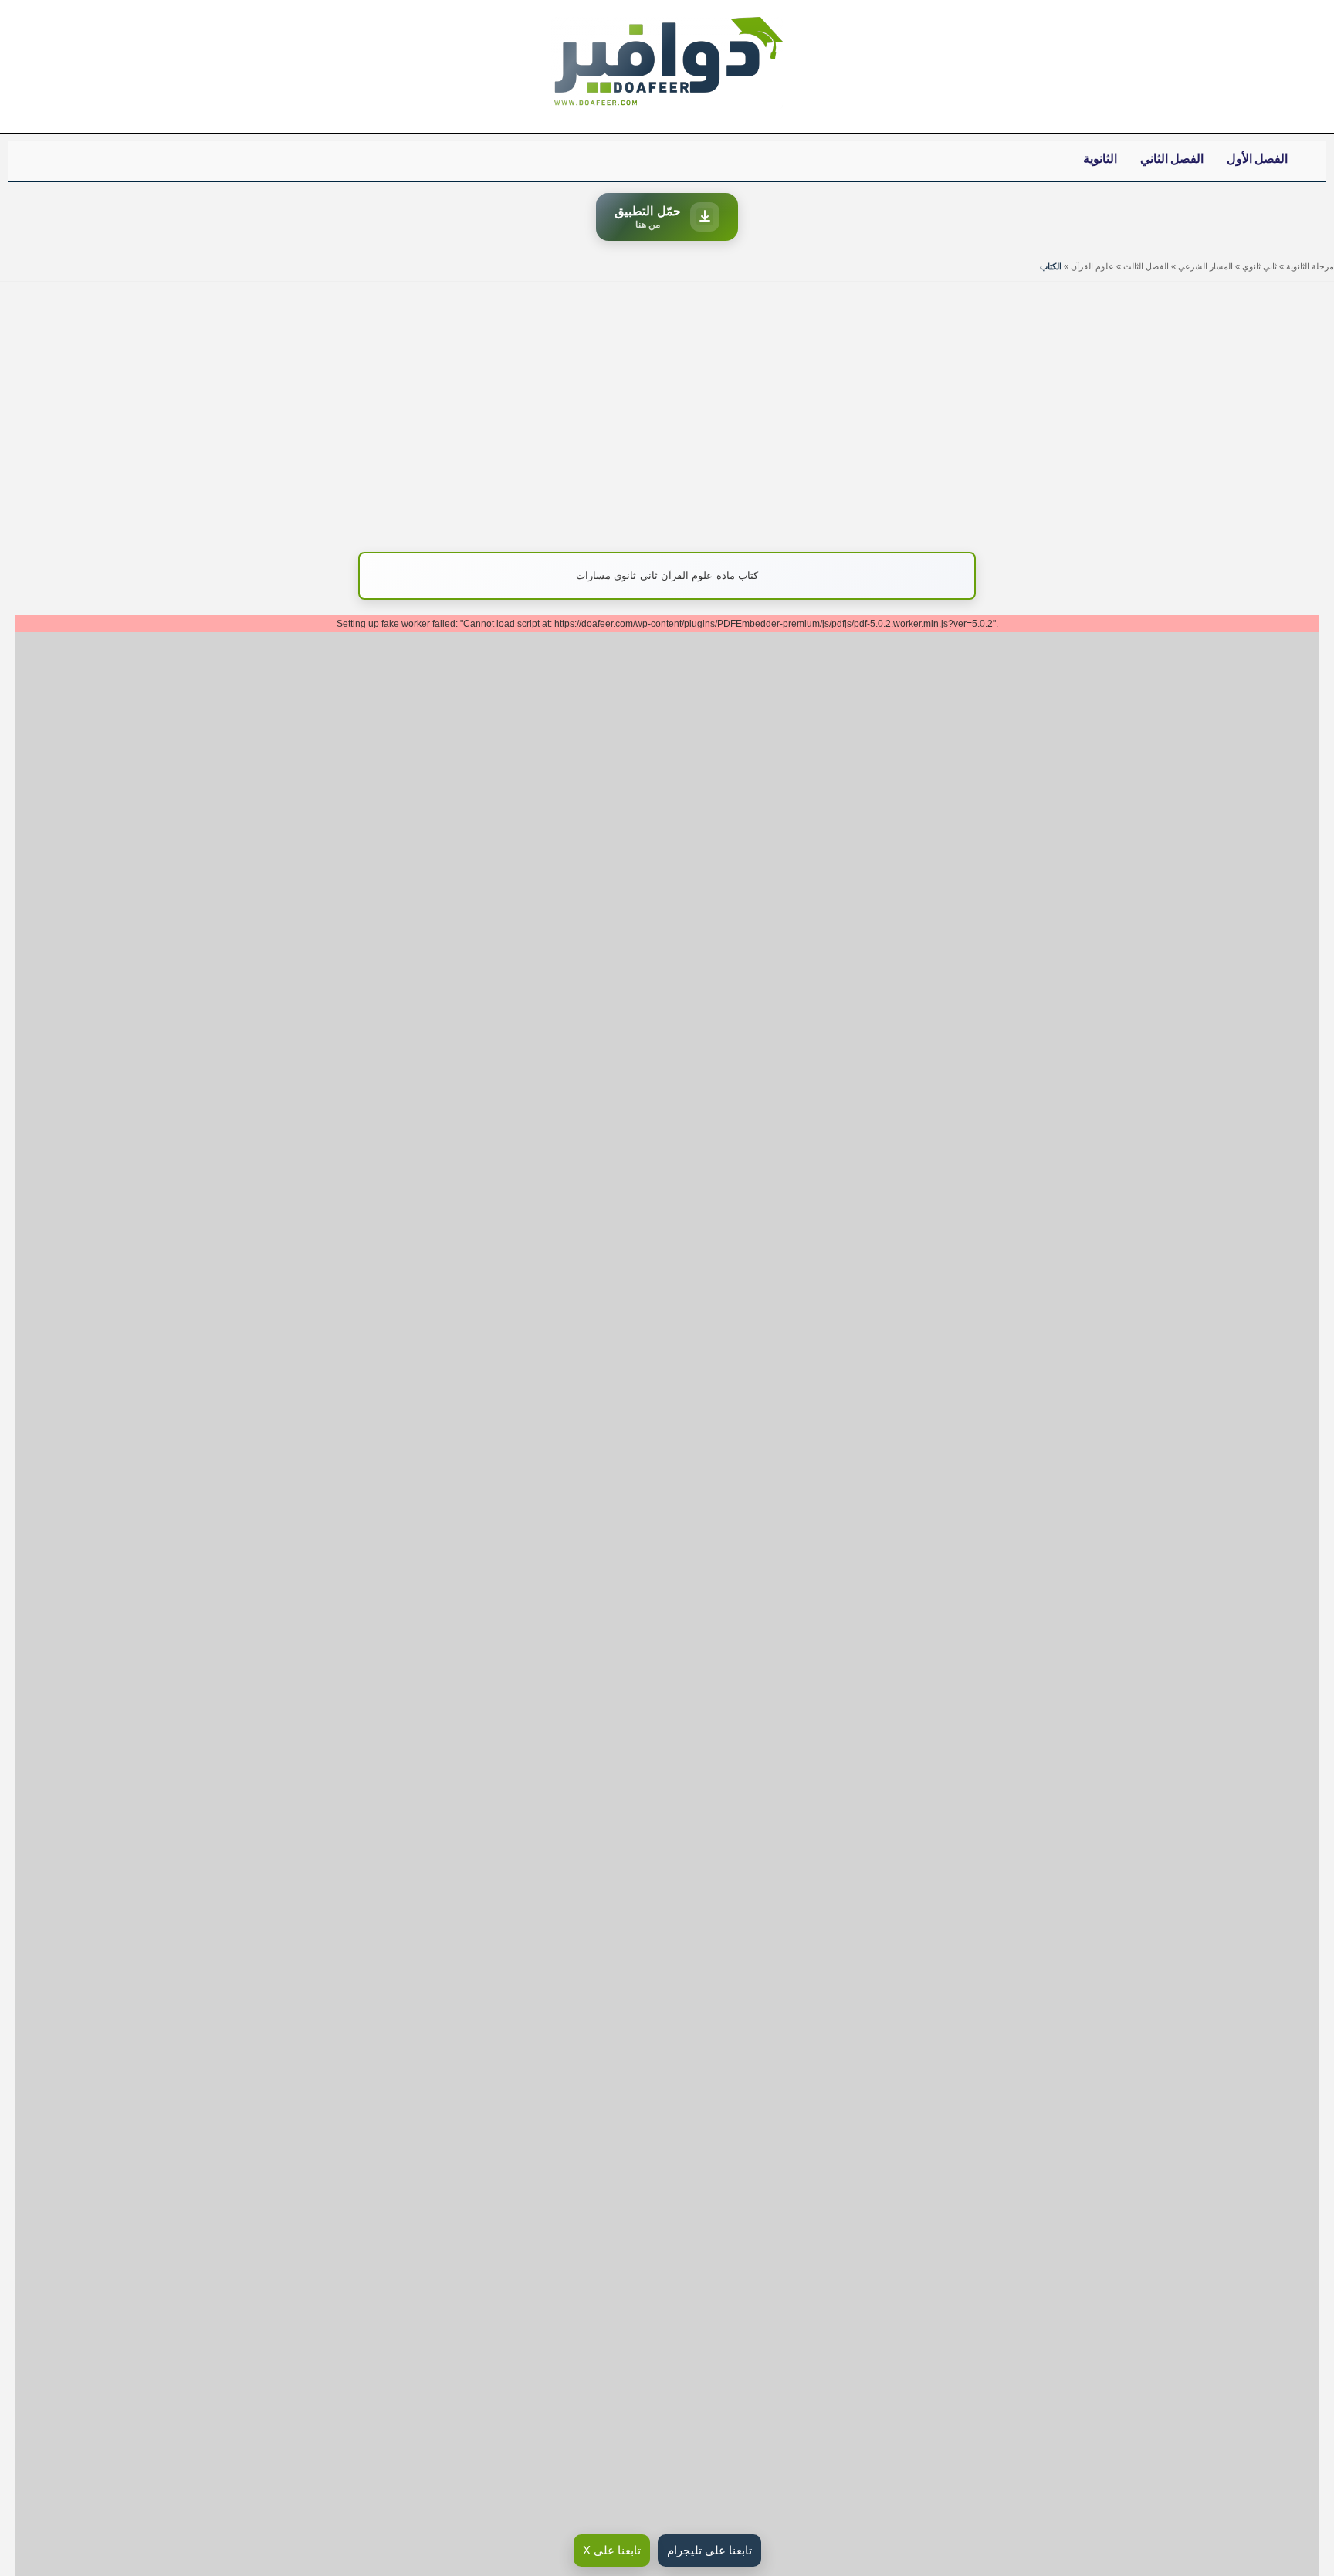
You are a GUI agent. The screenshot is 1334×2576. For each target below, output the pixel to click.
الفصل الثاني (1172, 159)
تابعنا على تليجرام (709, 2550)
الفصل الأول (1257, 159)
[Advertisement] (667, 409)
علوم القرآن (1092, 266)
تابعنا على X (612, 2550)
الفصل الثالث (1146, 266)
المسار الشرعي (1205, 266)
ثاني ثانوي (1260, 266)
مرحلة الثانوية (1310, 266)
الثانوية (1100, 159)
